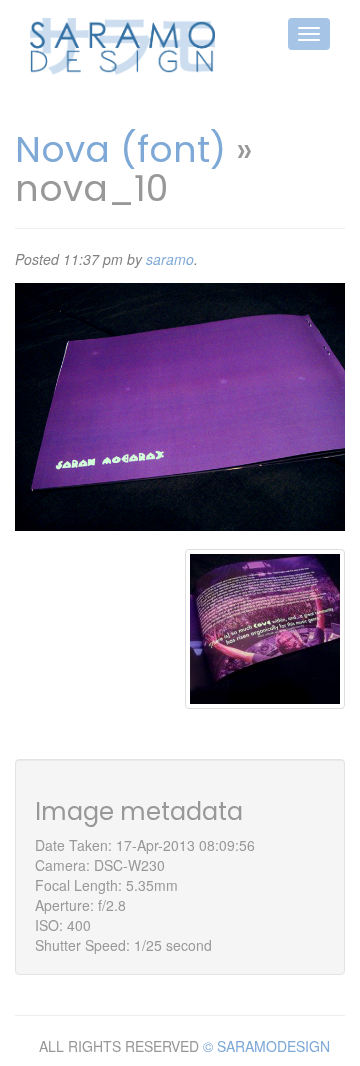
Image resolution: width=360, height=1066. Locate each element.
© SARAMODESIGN (266, 1046)
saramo (170, 259)
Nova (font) (120, 149)
